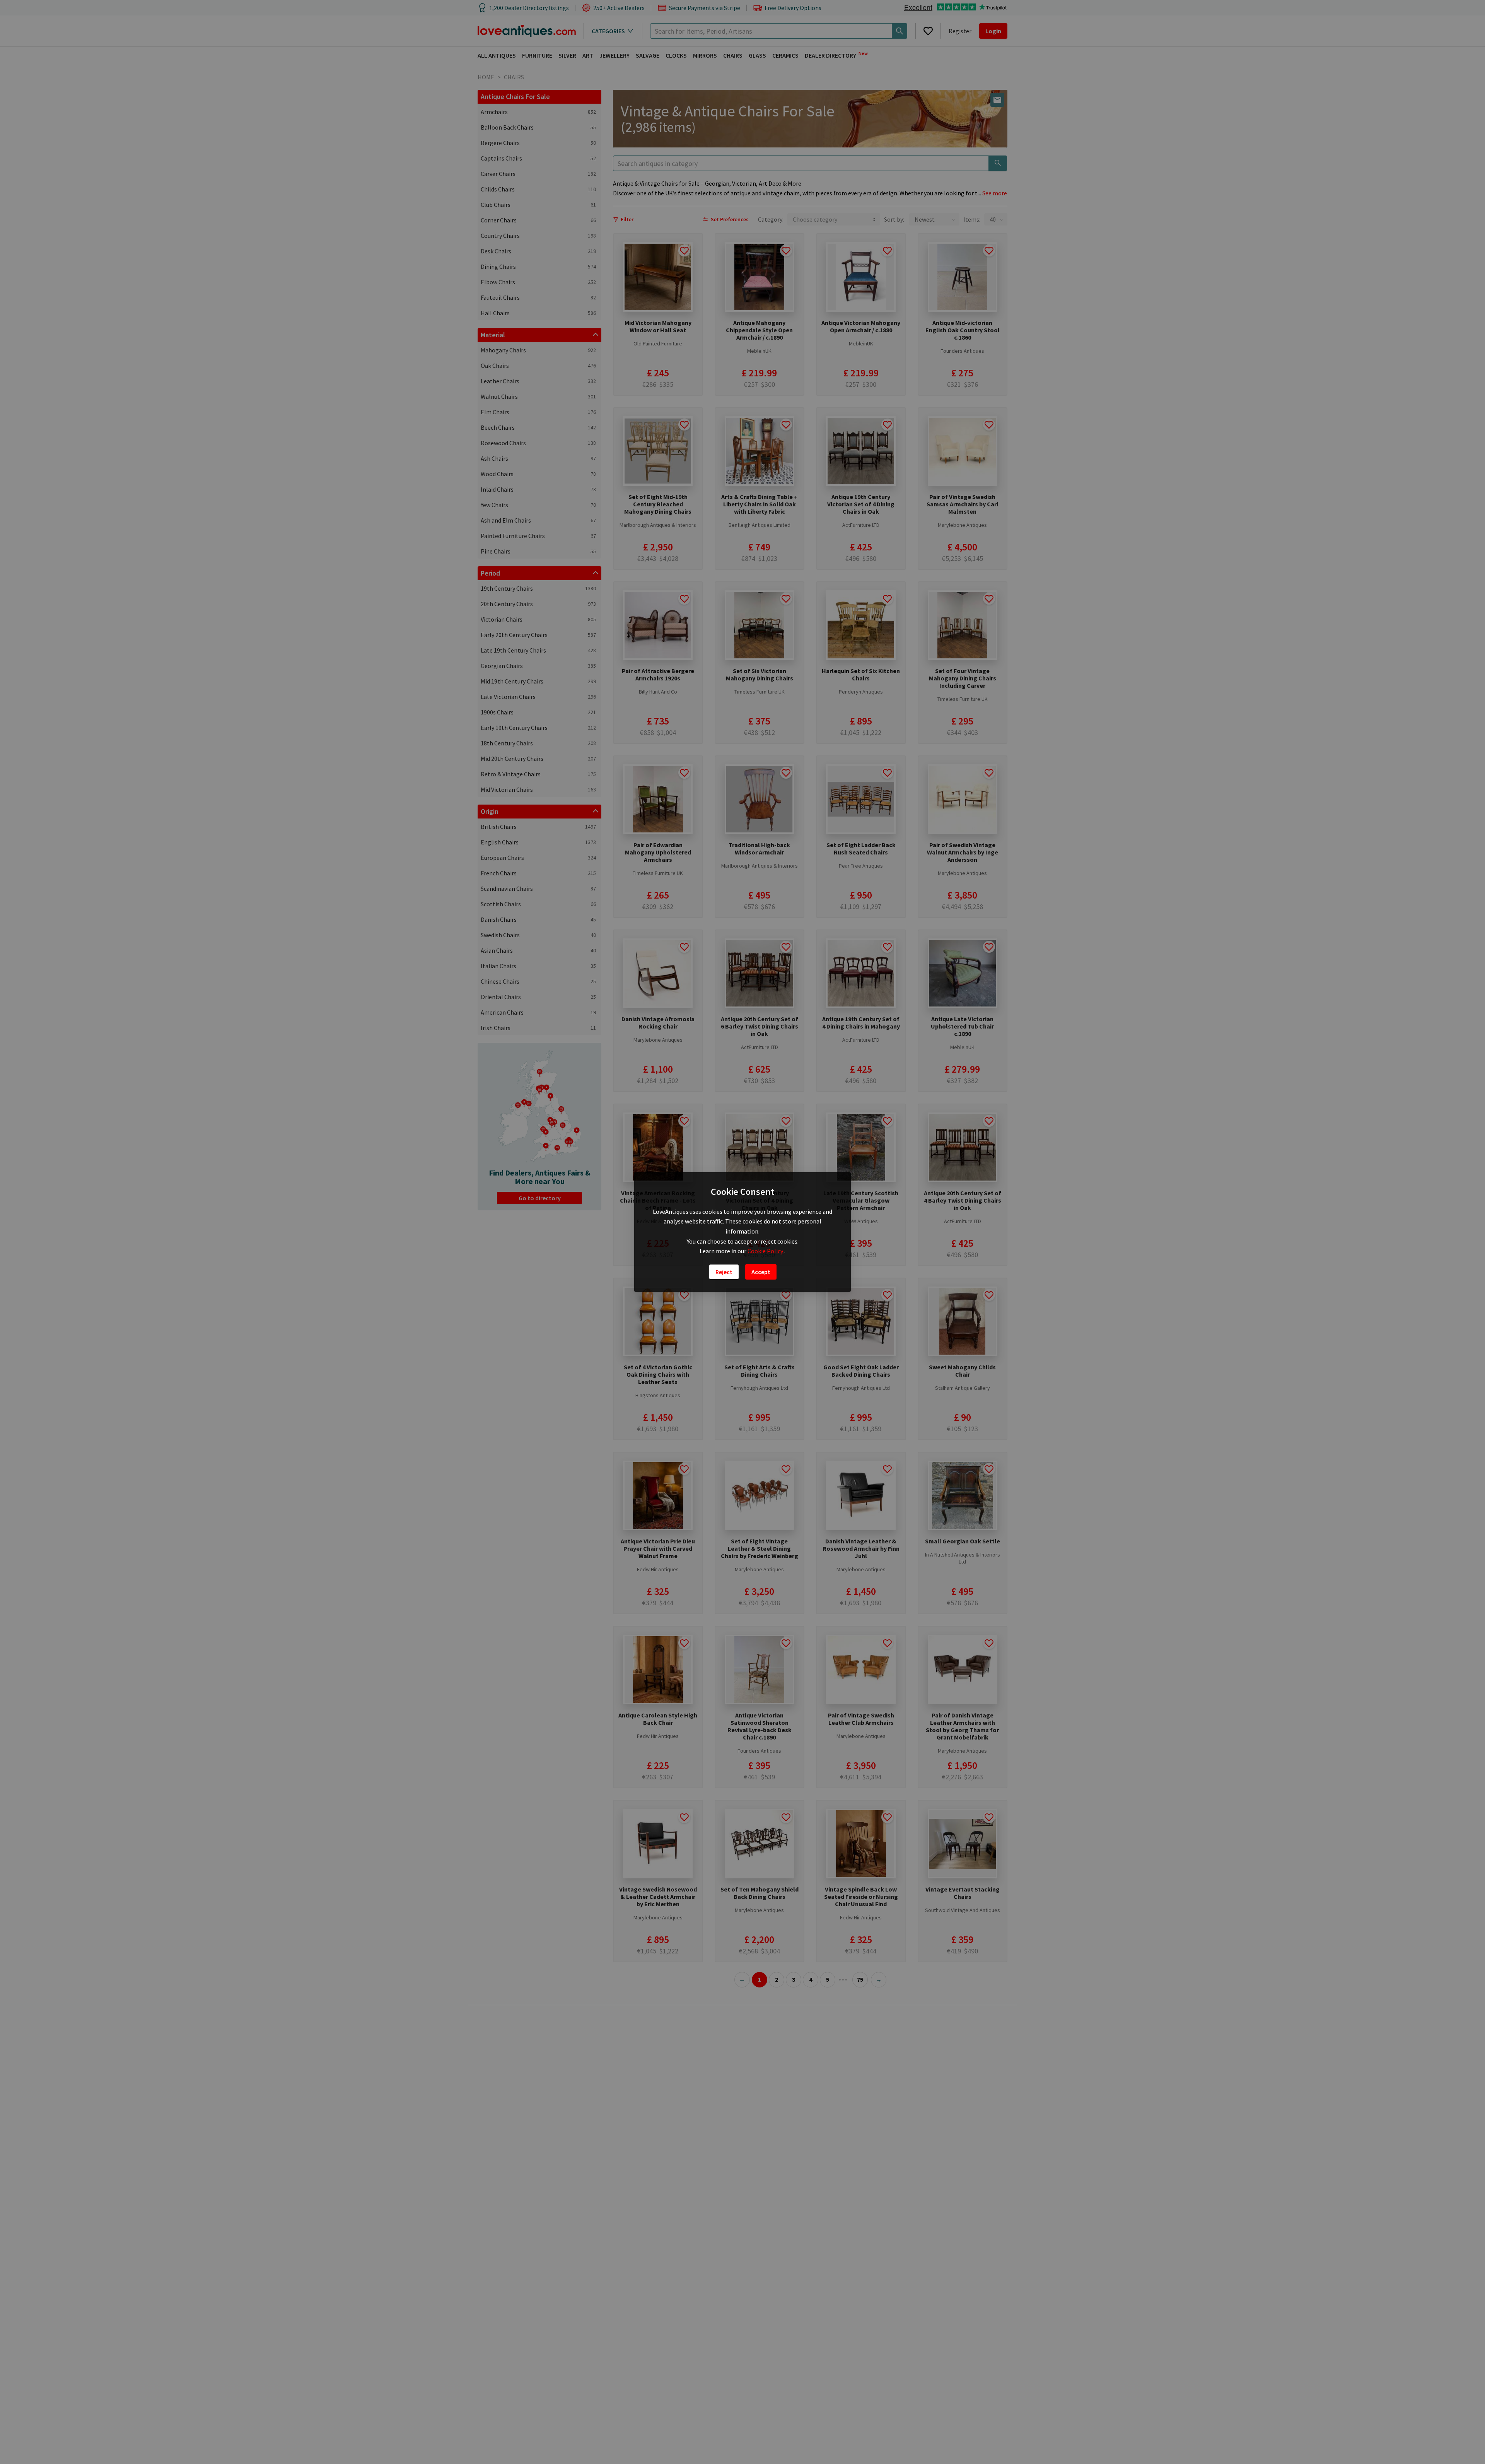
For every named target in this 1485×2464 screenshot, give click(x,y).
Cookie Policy (766, 1251)
